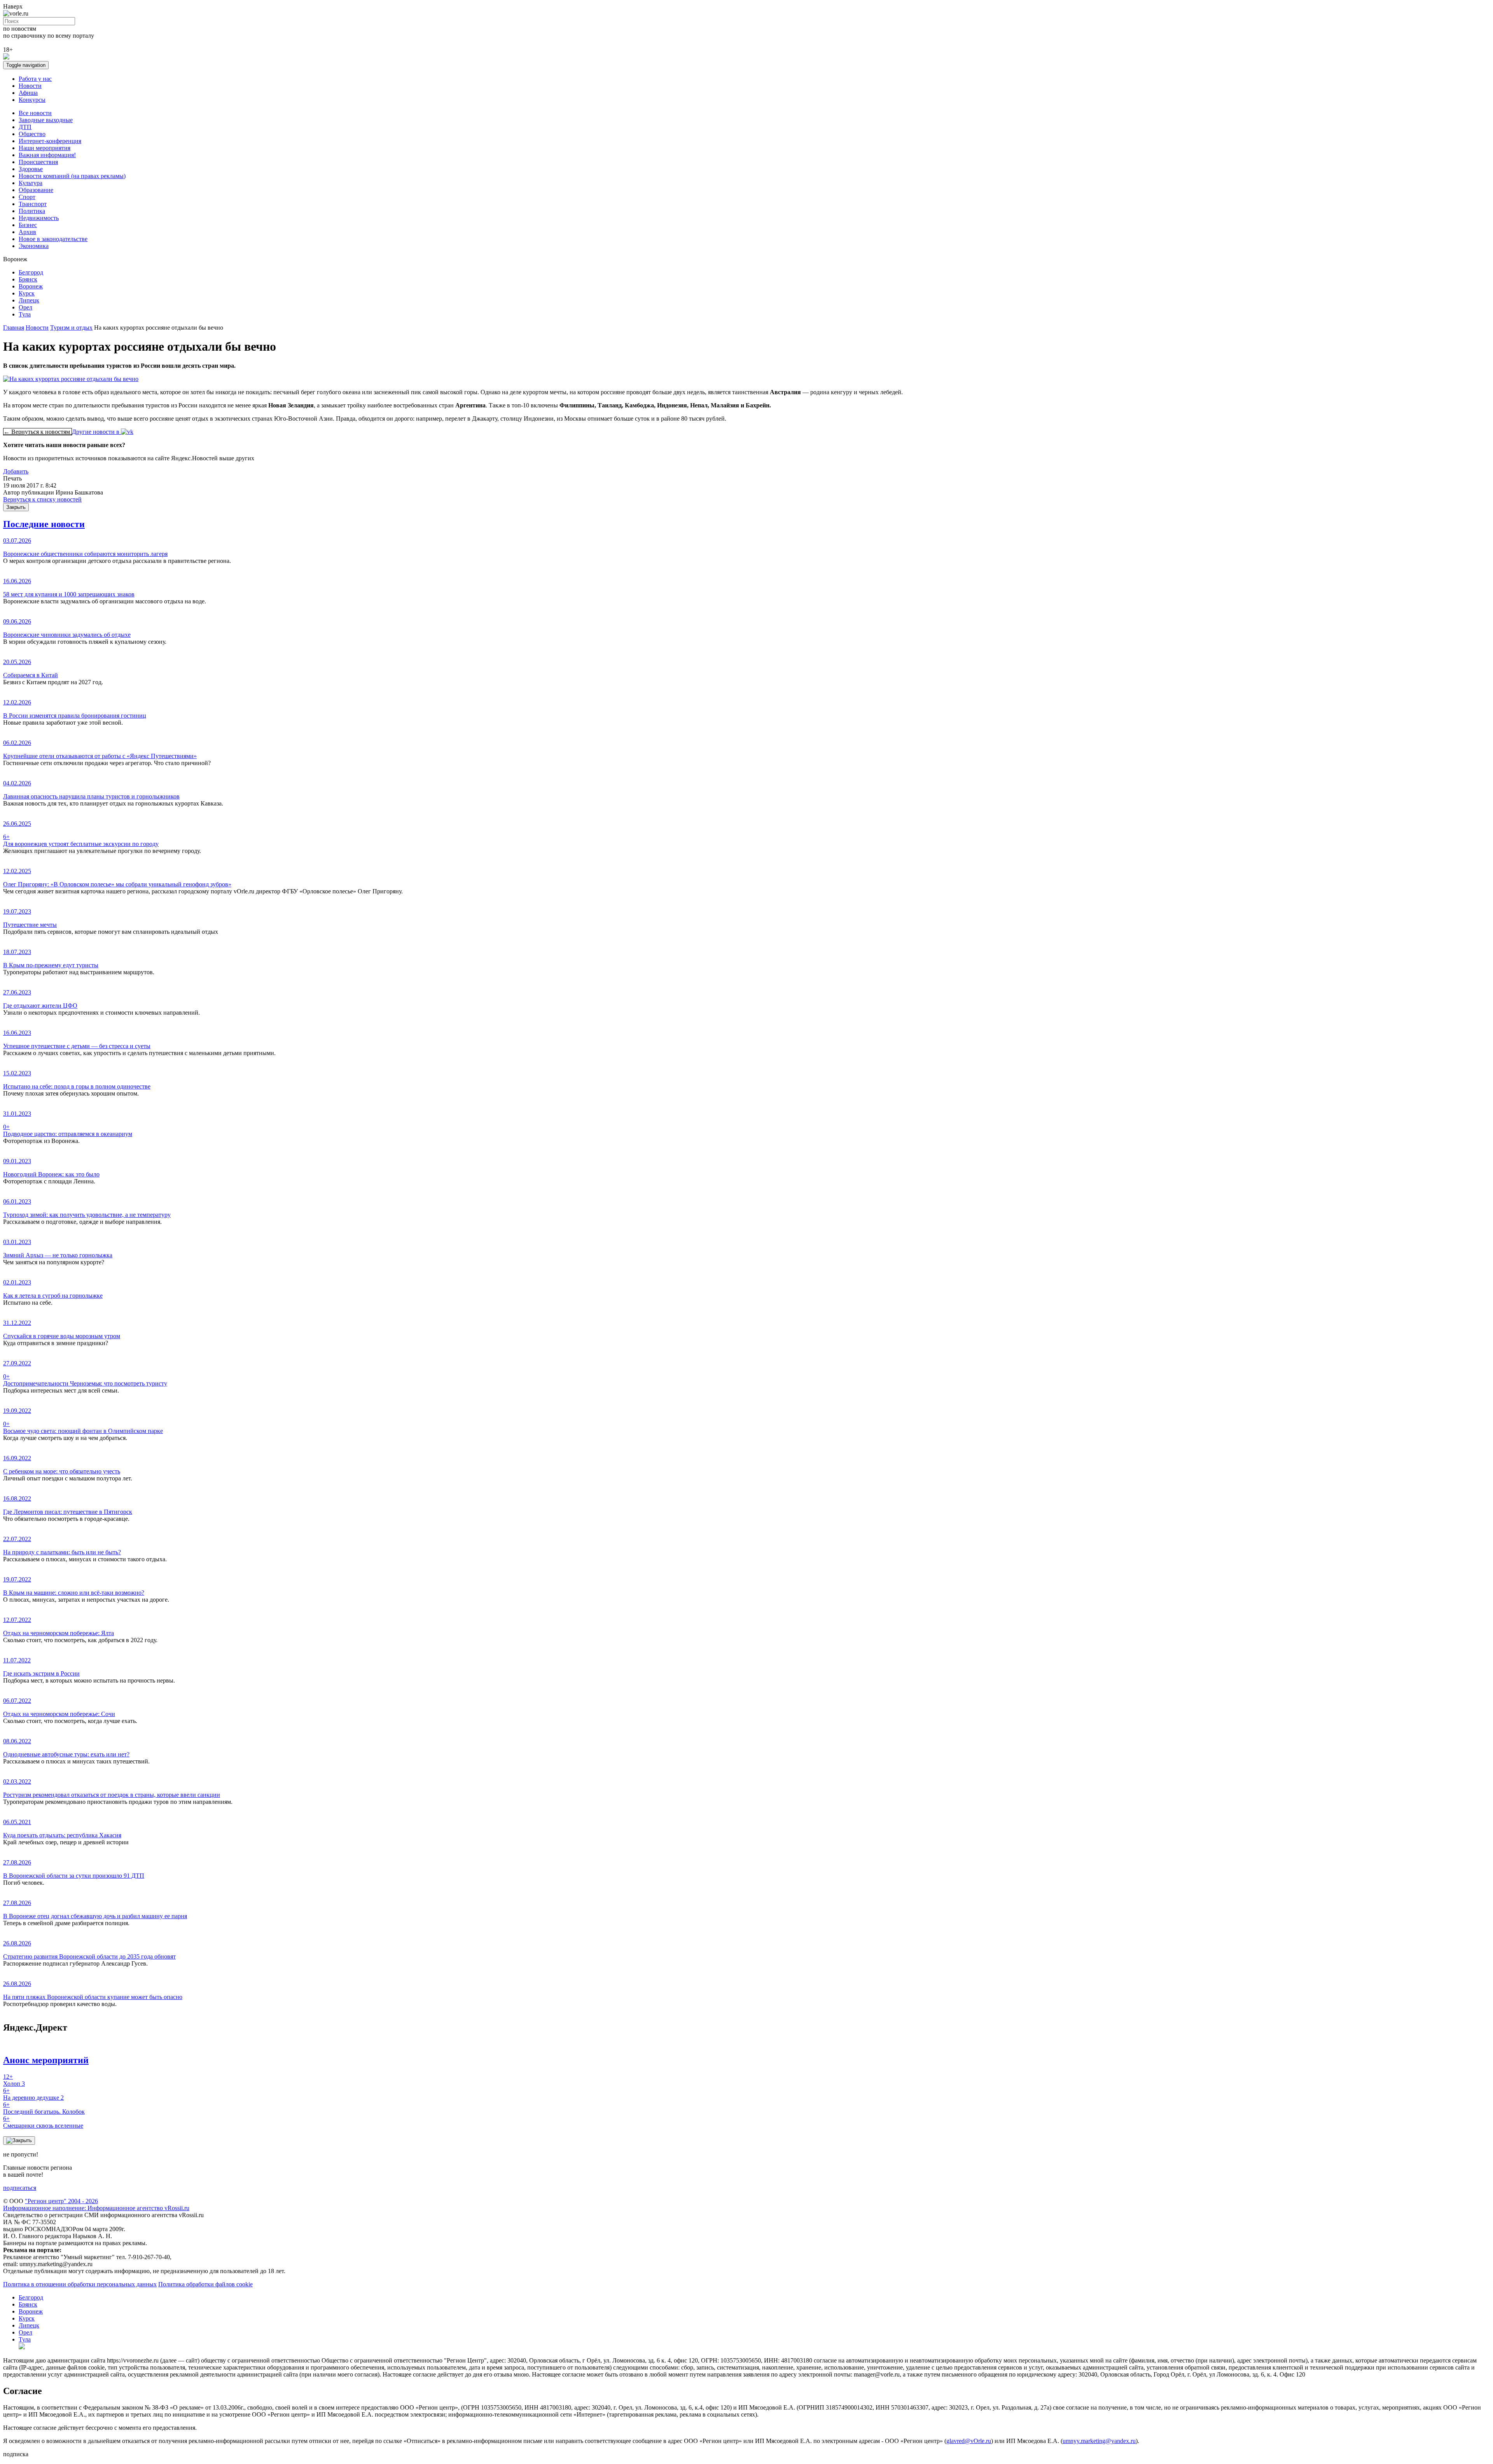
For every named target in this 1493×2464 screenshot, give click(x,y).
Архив (27, 232)
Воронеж (31, 286)
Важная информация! (47, 155)
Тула (25, 314)
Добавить (16, 471)
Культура (31, 183)
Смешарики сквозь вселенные (43, 2122)
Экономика (34, 246)
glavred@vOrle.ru (969, 2441)
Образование (36, 190)
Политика (32, 211)
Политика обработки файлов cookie (205, 2284)
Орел (25, 307)
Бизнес (28, 225)
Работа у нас (35, 79)
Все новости (35, 113)
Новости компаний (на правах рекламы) (72, 176)
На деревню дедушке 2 (33, 2094)
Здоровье (31, 169)
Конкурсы (32, 100)
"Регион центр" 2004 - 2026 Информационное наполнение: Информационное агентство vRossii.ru (96, 2204)
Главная (14, 328)
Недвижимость (39, 218)
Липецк (29, 300)
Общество (32, 134)
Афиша (28, 93)
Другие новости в (96, 432)
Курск (27, 293)
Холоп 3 (14, 2080)
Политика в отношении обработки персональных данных (80, 2284)
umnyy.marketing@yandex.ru (1099, 2441)
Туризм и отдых (71, 328)
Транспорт (33, 204)
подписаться (20, 2188)
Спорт (27, 197)
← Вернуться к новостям (38, 432)
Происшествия (38, 162)
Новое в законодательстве (53, 239)
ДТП (25, 127)
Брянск (28, 279)
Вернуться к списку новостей (42, 499)
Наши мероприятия (45, 148)
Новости (30, 86)
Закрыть (16, 507)
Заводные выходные (46, 120)
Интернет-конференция (50, 141)
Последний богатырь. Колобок (44, 2108)
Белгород (31, 272)
